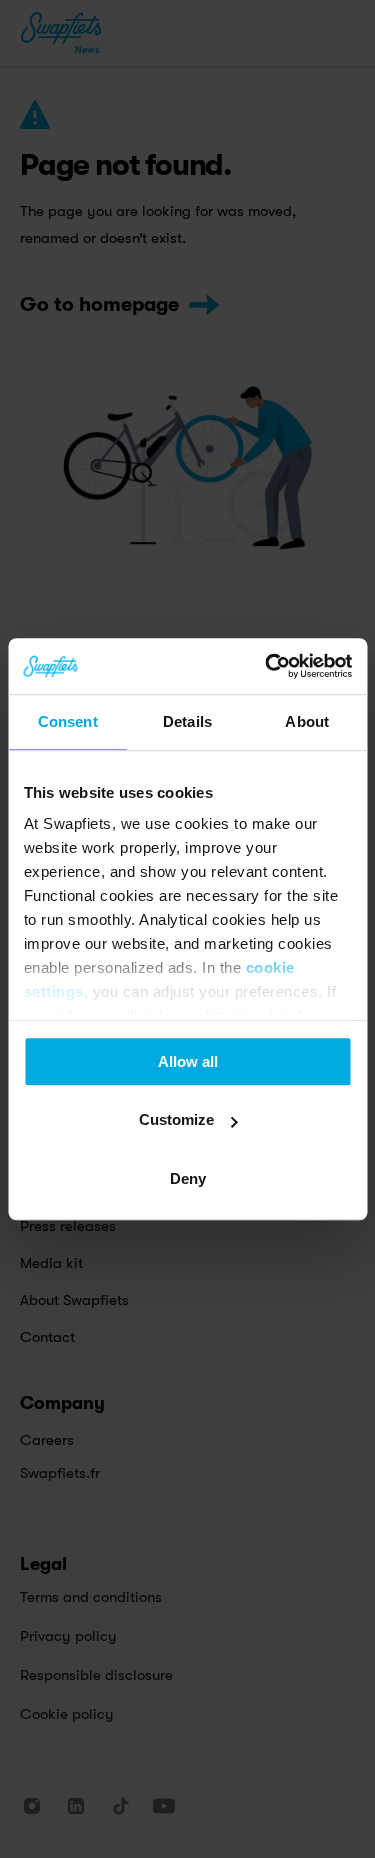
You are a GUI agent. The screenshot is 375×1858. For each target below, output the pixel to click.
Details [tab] (187, 721)
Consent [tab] (68, 721)
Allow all (188, 1061)
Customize (176, 1119)
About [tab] (307, 721)
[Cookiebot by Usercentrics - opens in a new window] (267, 666)
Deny (188, 1178)
